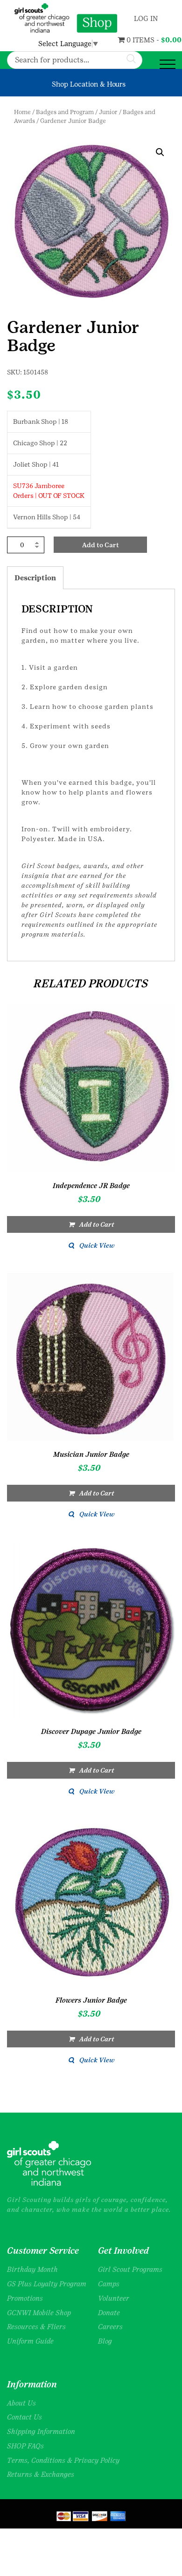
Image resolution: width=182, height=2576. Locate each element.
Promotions (25, 2298)
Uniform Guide (30, 2341)
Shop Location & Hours (89, 84)
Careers (110, 2327)
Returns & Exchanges (41, 2474)
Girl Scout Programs (130, 2269)
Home (22, 112)
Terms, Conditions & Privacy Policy (63, 2460)
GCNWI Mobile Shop (39, 2313)
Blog (105, 2341)
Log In (145, 18)
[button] (160, 152)
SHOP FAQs (25, 2446)
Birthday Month (32, 2269)
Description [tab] (35, 578)
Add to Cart (101, 545)
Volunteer (114, 2298)
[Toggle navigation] (168, 65)
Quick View (97, 1245)
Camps (109, 2284)
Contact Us (24, 2417)
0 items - (132, 40)
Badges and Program (65, 112)
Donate (109, 2313)
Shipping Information (41, 2431)
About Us (21, 2403)
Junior (108, 112)
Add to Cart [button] (97, 1224)
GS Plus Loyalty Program (47, 2284)
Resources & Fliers (36, 2327)
